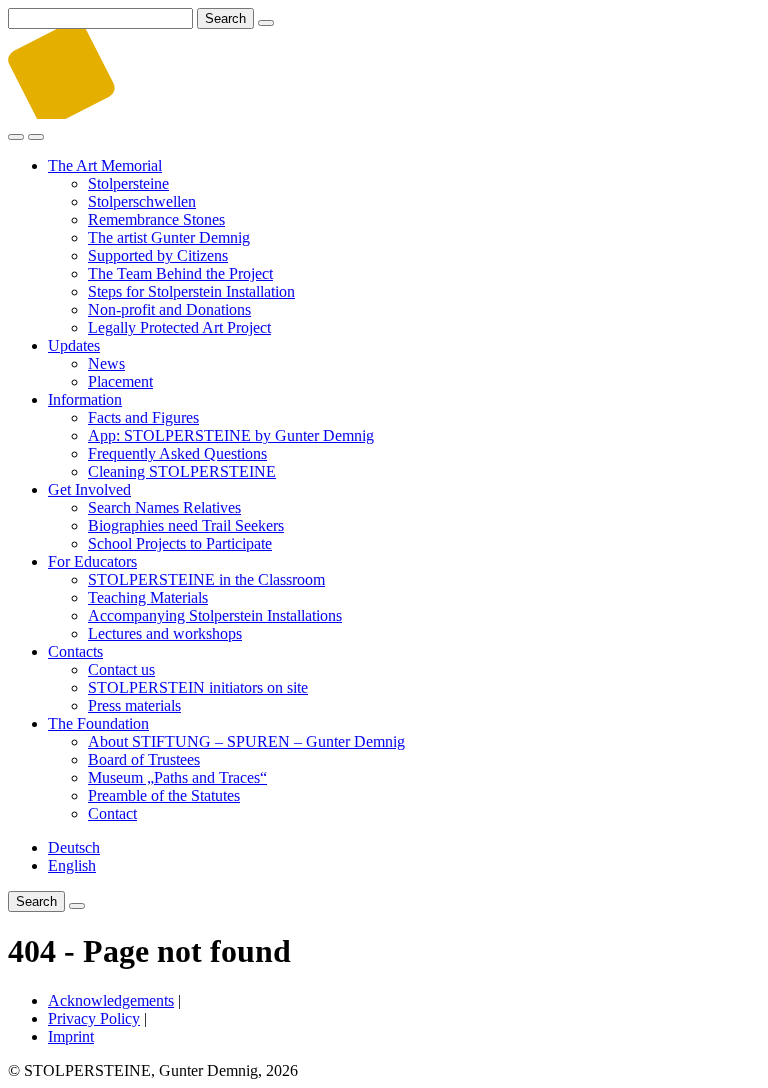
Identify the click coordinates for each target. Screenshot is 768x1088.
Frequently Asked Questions (177, 453)
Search (225, 18)
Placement (120, 381)
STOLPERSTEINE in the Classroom (206, 579)
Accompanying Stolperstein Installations (215, 615)
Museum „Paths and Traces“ (177, 777)
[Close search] (266, 23)
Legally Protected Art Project (179, 327)
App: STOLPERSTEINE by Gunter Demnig (231, 435)
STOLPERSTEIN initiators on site (198, 687)
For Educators (92, 561)
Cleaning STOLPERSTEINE (182, 471)
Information (85, 399)
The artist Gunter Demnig (169, 237)
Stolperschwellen (142, 201)
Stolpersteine (128, 183)
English (72, 865)
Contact (112, 813)
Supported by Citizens (158, 255)
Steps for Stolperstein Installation (191, 291)
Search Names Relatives (164, 507)
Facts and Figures (143, 417)
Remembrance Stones (156, 219)
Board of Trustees (144, 759)
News (106, 363)
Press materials (134, 705)
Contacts (75, 651)
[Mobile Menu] (36, 137)
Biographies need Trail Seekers (186, 525)
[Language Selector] (77, 906)
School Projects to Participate (180, 543)
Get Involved (89, 489)
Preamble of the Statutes (164, 795)
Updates (74, 345)
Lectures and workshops (165, 633)
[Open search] (16, 137)
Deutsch (74, 847)
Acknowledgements (111, 1000)
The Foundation (98, 723)
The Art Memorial (105, 165)
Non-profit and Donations (169, 309)
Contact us (121, 669)
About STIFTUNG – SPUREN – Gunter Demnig (246, 741)
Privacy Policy (94, 1018)
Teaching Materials (148, 597)
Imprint (71, 1036)
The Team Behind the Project (180, 273)
